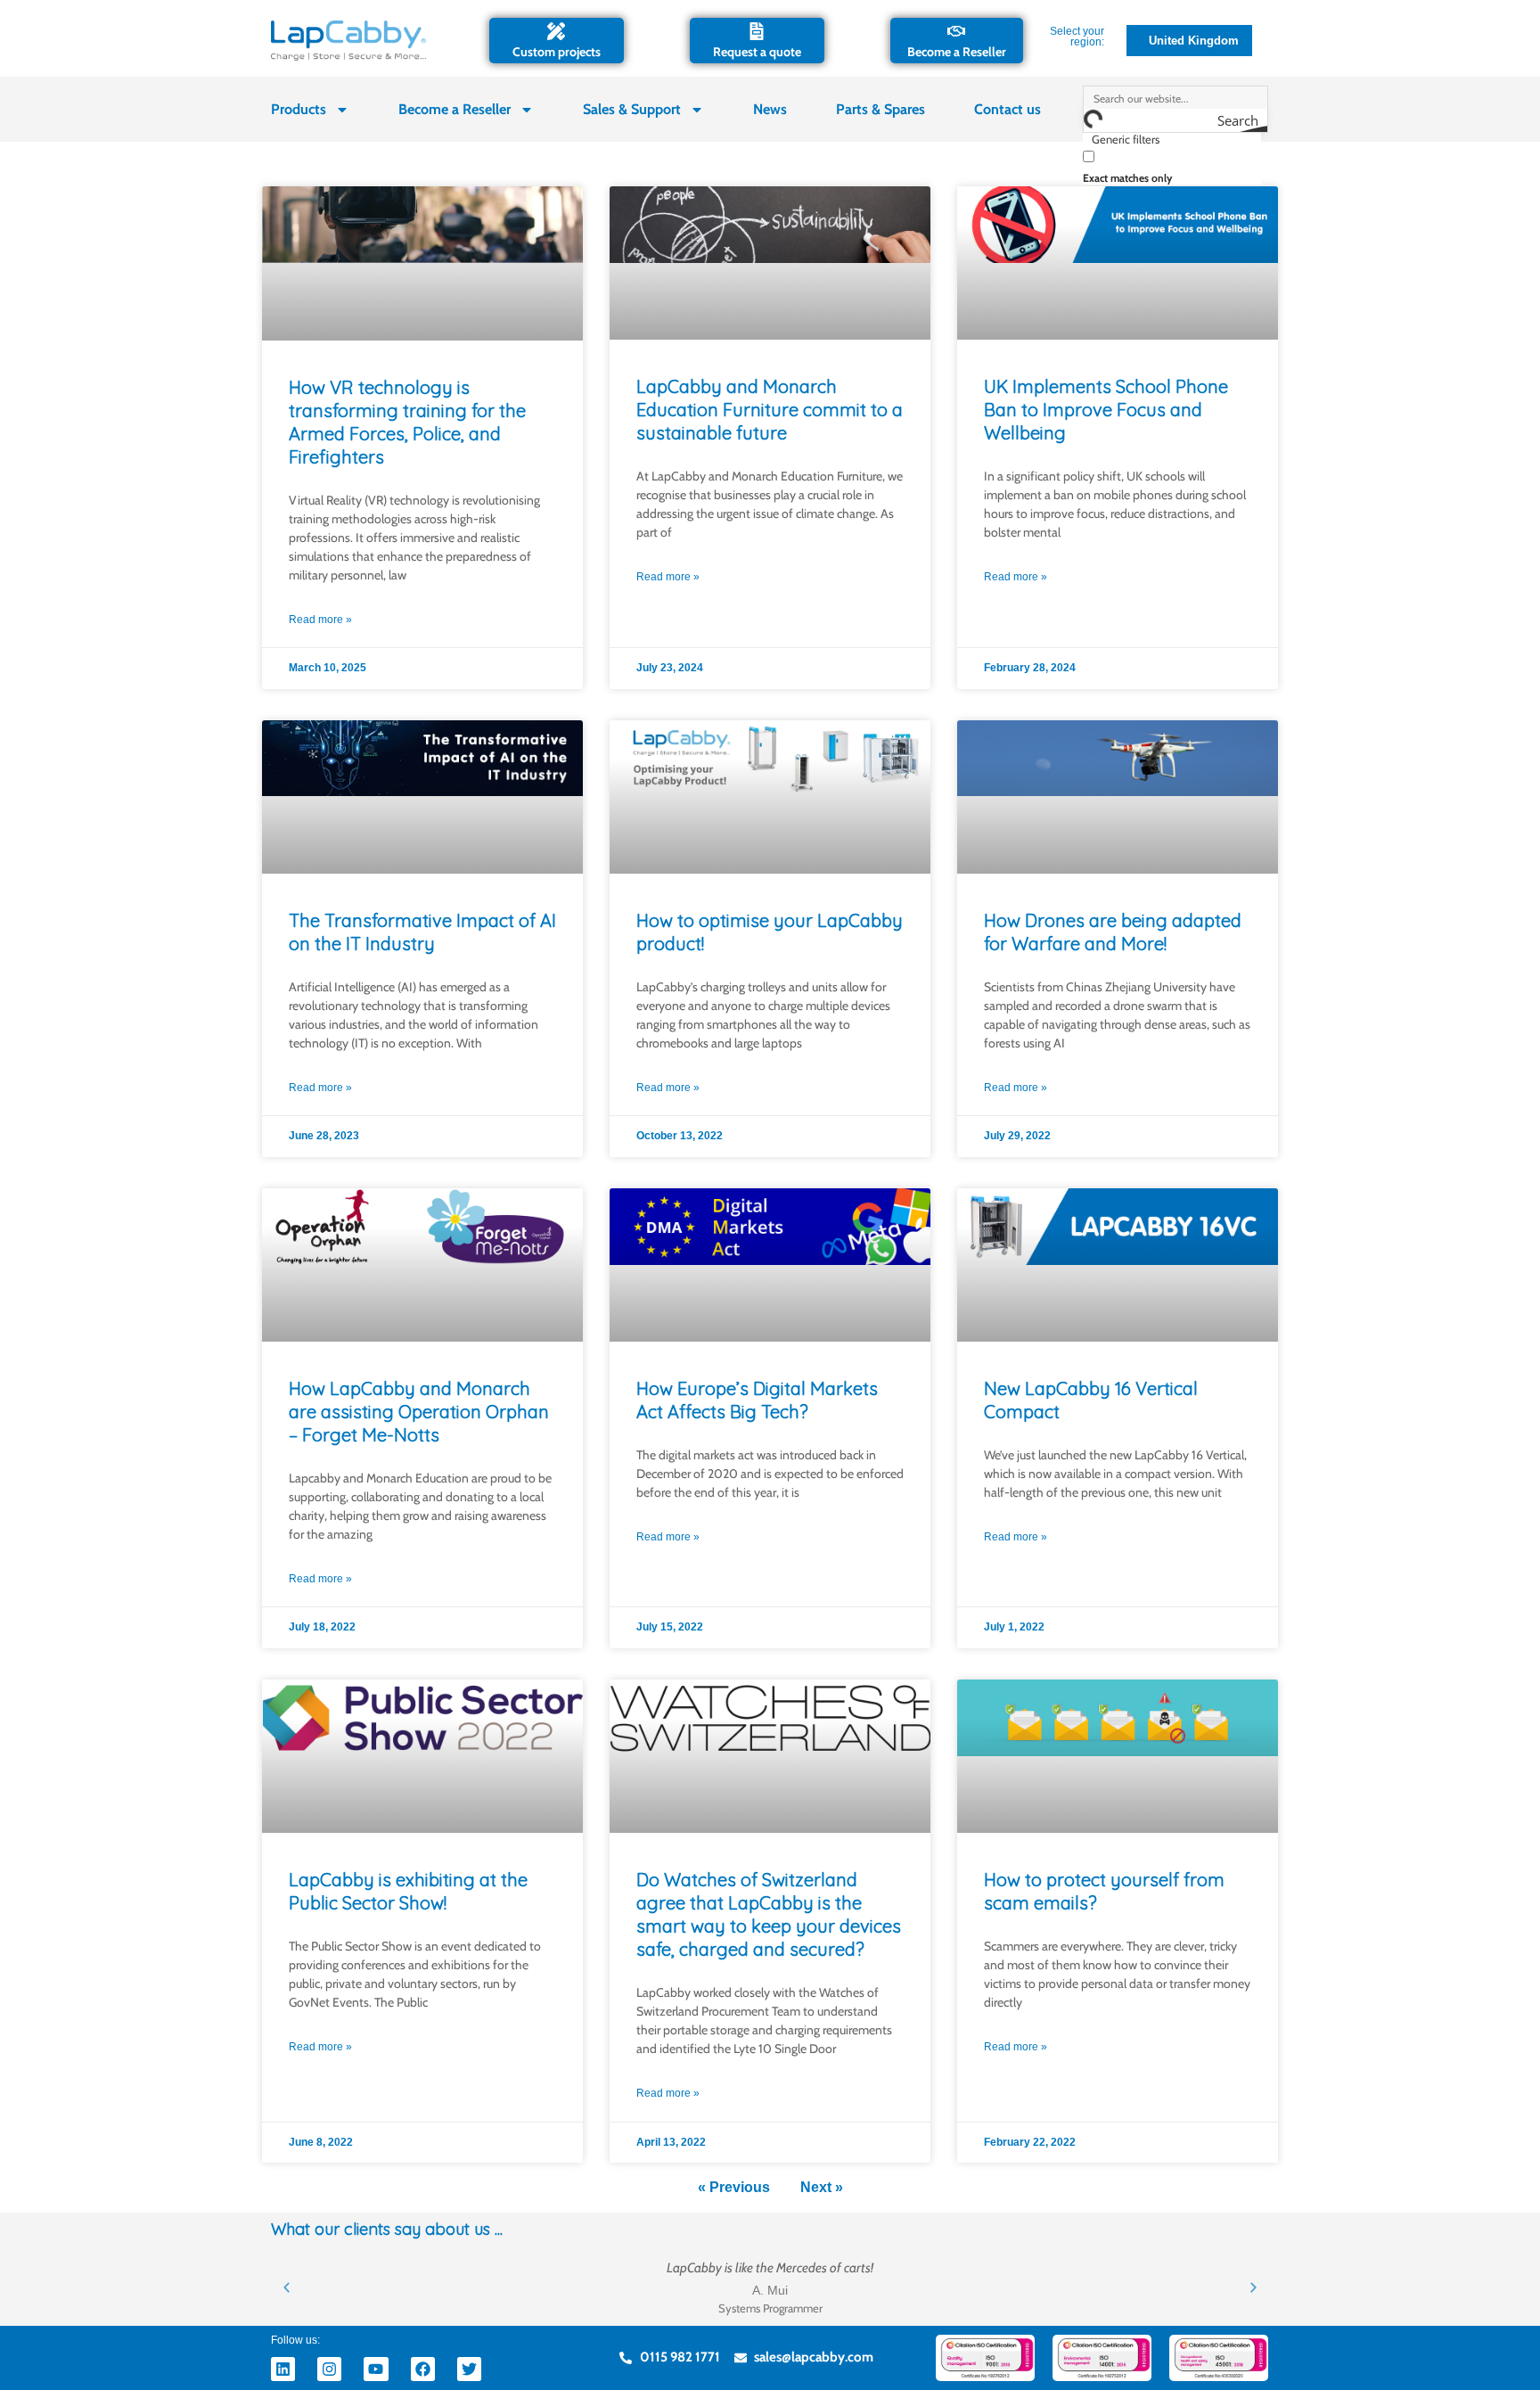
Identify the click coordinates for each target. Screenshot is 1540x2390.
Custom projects (557, 52)
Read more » (320, 620)
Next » (822, 2187)
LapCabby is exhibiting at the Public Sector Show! (408, 1891)
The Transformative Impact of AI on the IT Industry (422, 932)
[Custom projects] (556, 31)
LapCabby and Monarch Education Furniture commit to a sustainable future (770, 410)
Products (299, 109)
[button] (287, 2287)
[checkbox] (1172, 165)
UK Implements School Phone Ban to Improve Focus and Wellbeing (1106, 410)
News (770, 109)
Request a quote (757, 52)
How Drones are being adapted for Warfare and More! (1113, 932)
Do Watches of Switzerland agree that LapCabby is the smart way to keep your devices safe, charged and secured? (769, 1914)
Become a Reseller (957, 52)
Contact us (1008, 109)
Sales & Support (632, 109)
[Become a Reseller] (956, 31)
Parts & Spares (881, 109)
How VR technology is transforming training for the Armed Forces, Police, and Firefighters (407, 422)
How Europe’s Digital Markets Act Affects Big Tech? (757, 1400)
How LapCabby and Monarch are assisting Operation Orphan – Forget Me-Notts (419, 1412)
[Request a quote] (757, 31)
